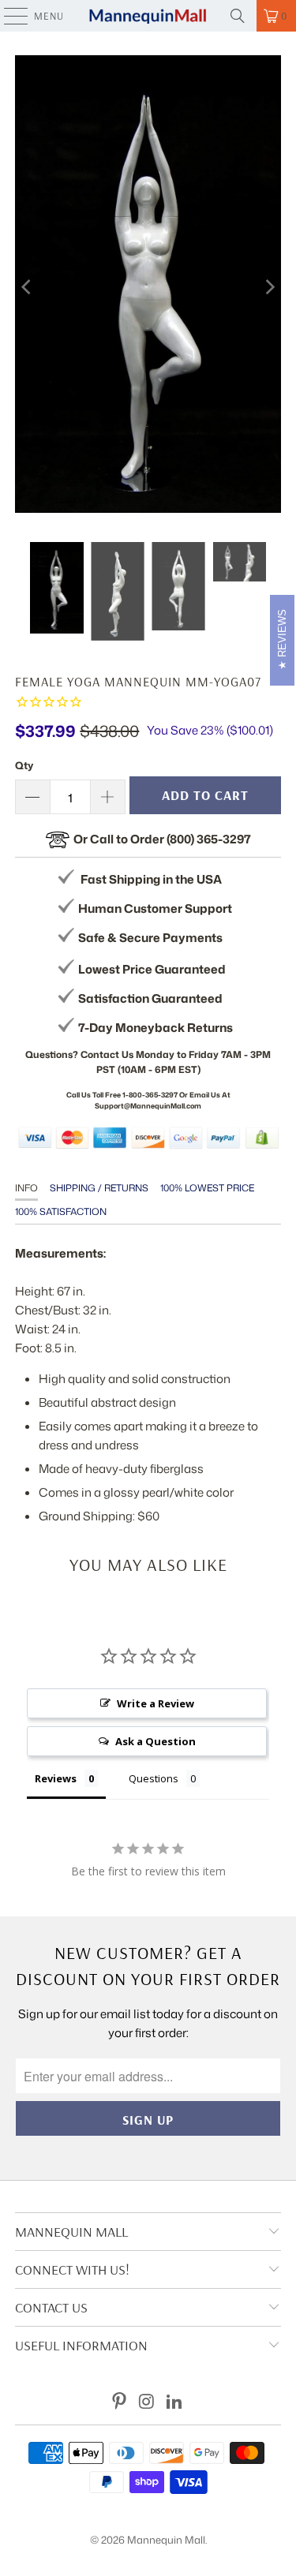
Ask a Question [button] (155, 1741)
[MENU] (8, 16)
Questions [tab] (154, 1778)
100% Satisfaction (61, 1211)
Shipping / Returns (99, 1188)
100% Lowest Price (207, 1188)
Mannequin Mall (166, 2540)
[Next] (269, 287)
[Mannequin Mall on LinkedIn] (174, 2402)
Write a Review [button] (155, 1703)
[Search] (238, 16)
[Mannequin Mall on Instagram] (148, 2402)
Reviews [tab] (56, 1778)
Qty (24, 765)
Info (26, 1188)
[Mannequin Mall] (148, 16)
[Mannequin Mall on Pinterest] (120, 2402)
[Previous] (27, 287)
